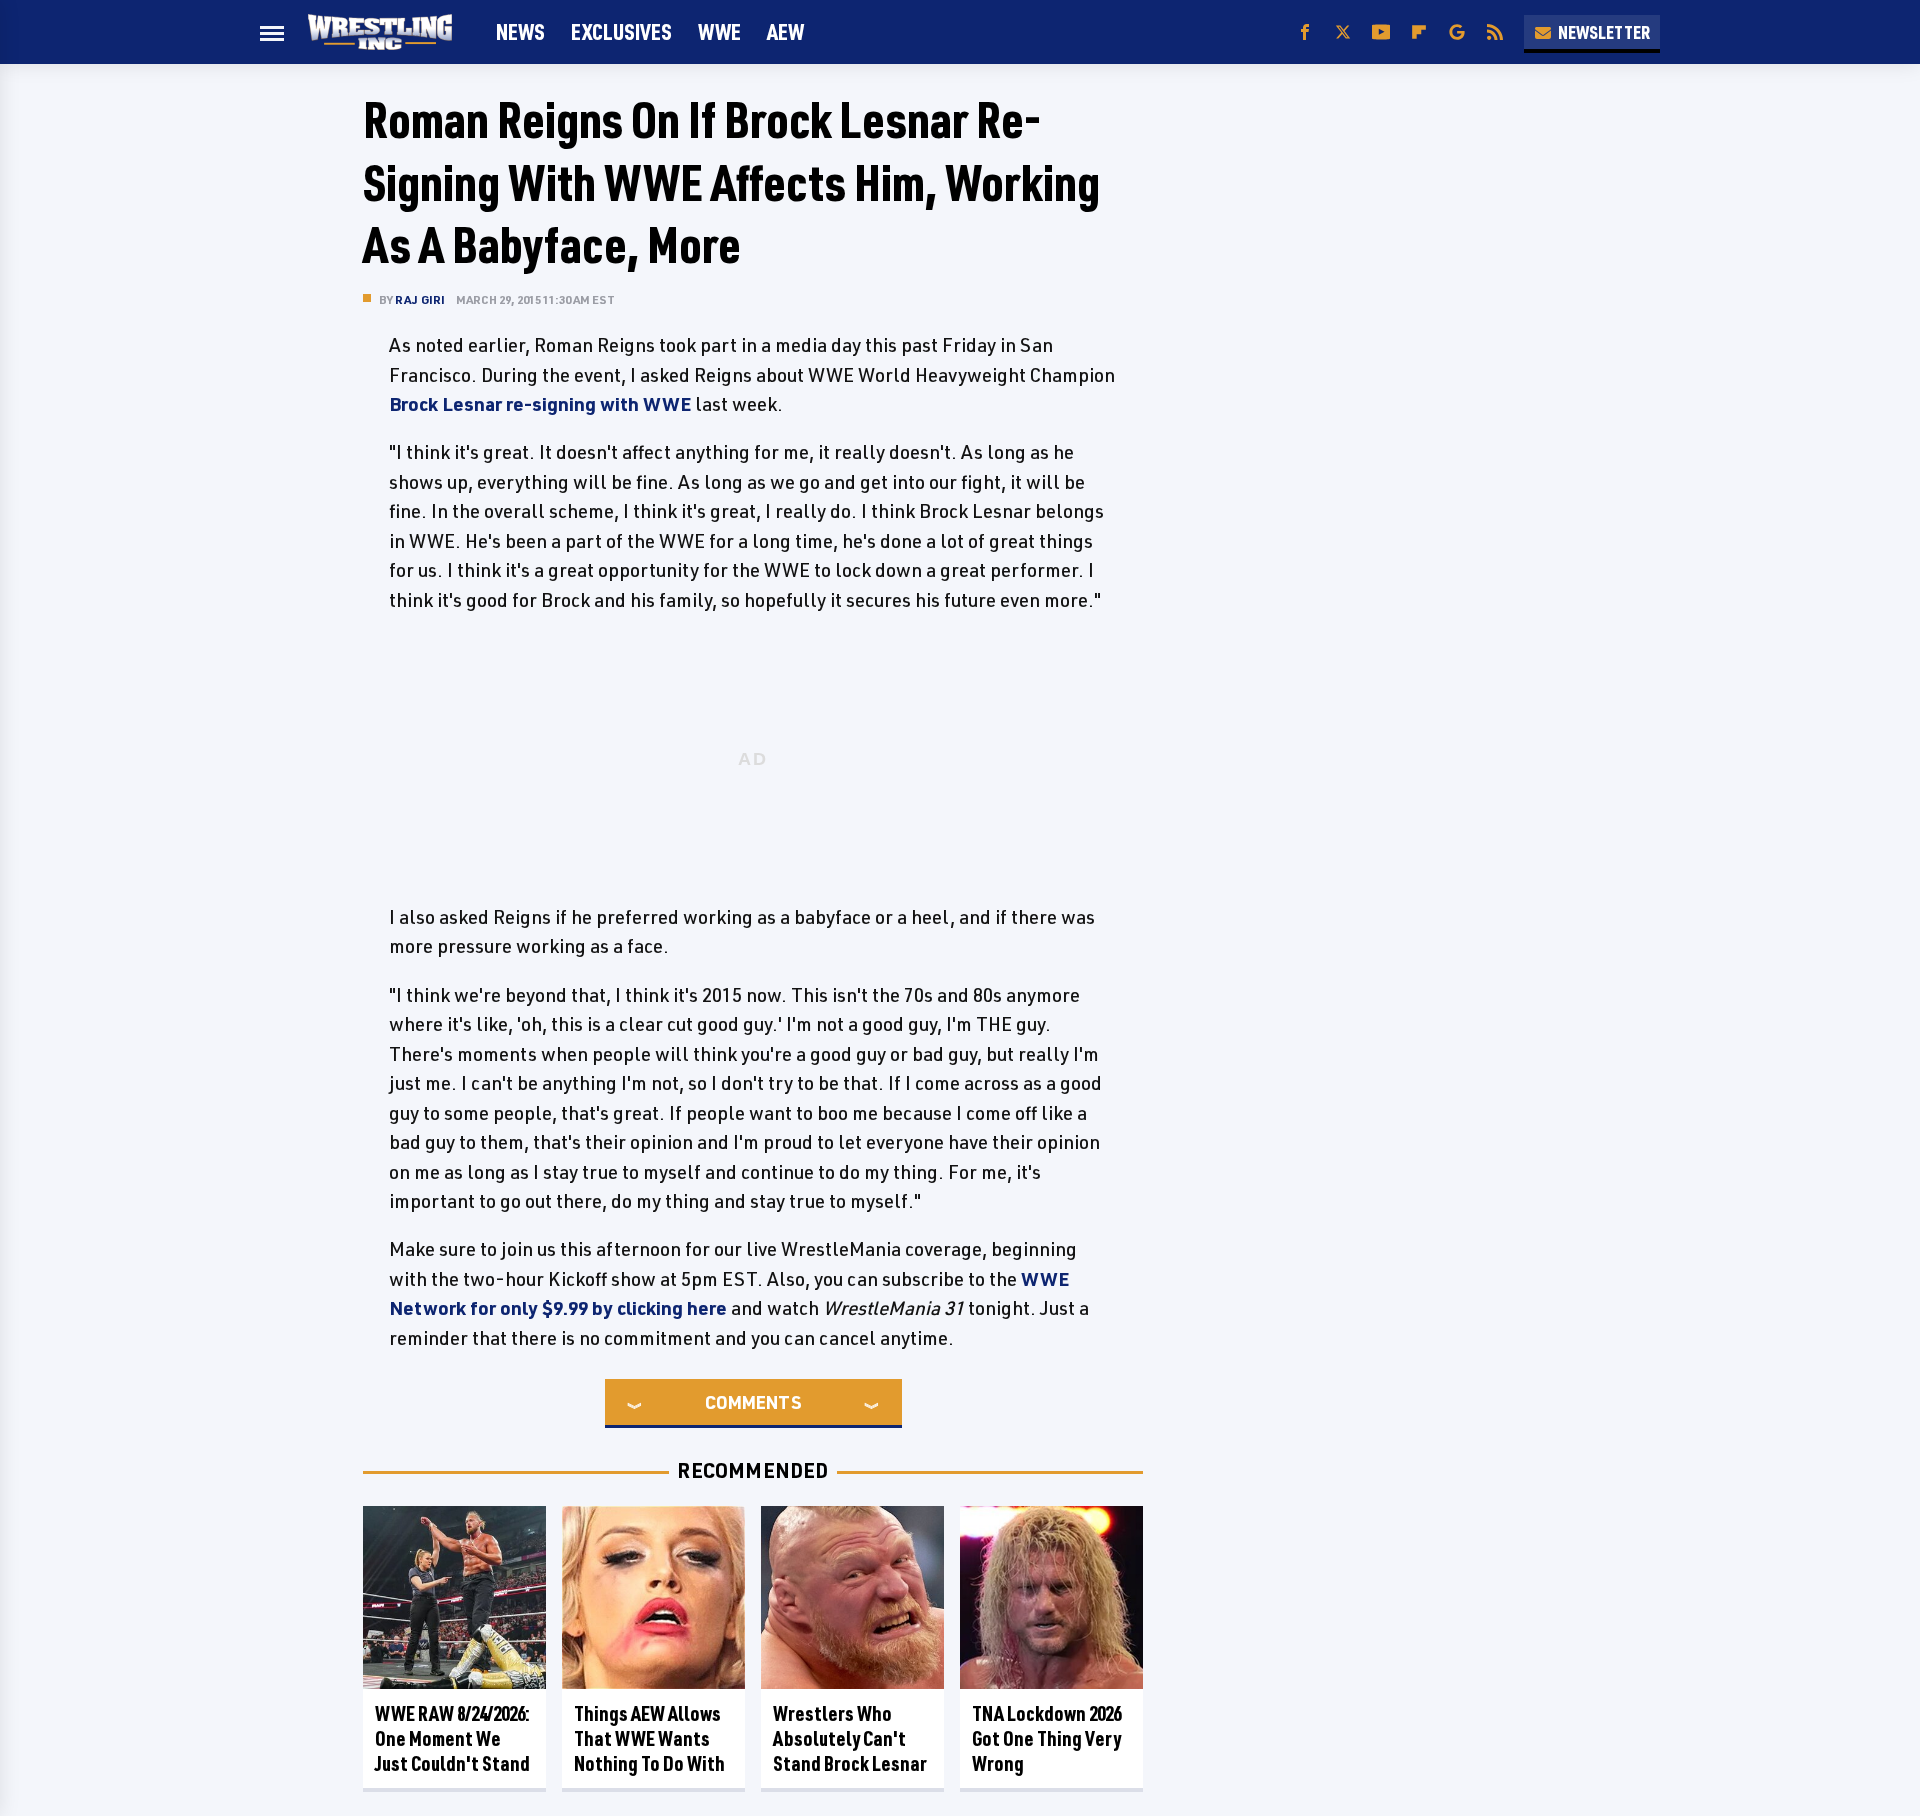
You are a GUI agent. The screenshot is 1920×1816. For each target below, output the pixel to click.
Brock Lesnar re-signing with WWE (540, 404)
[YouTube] (1381, 32)
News (520, 31)
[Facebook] (1305, 32)
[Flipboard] (1419, 32)
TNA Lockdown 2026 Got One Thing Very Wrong (1046, 1738)
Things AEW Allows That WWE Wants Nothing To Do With (649, 1738)
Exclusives (621, 31)
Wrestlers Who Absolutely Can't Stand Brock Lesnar (850, 1738)
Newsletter (1604, 32)
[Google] (1457, 32)
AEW (785, 31)
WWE (719, 31)
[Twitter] (1343, 32)
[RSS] (1495, 32)
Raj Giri (420, 299)
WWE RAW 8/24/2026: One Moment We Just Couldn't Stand (452, 1738)
